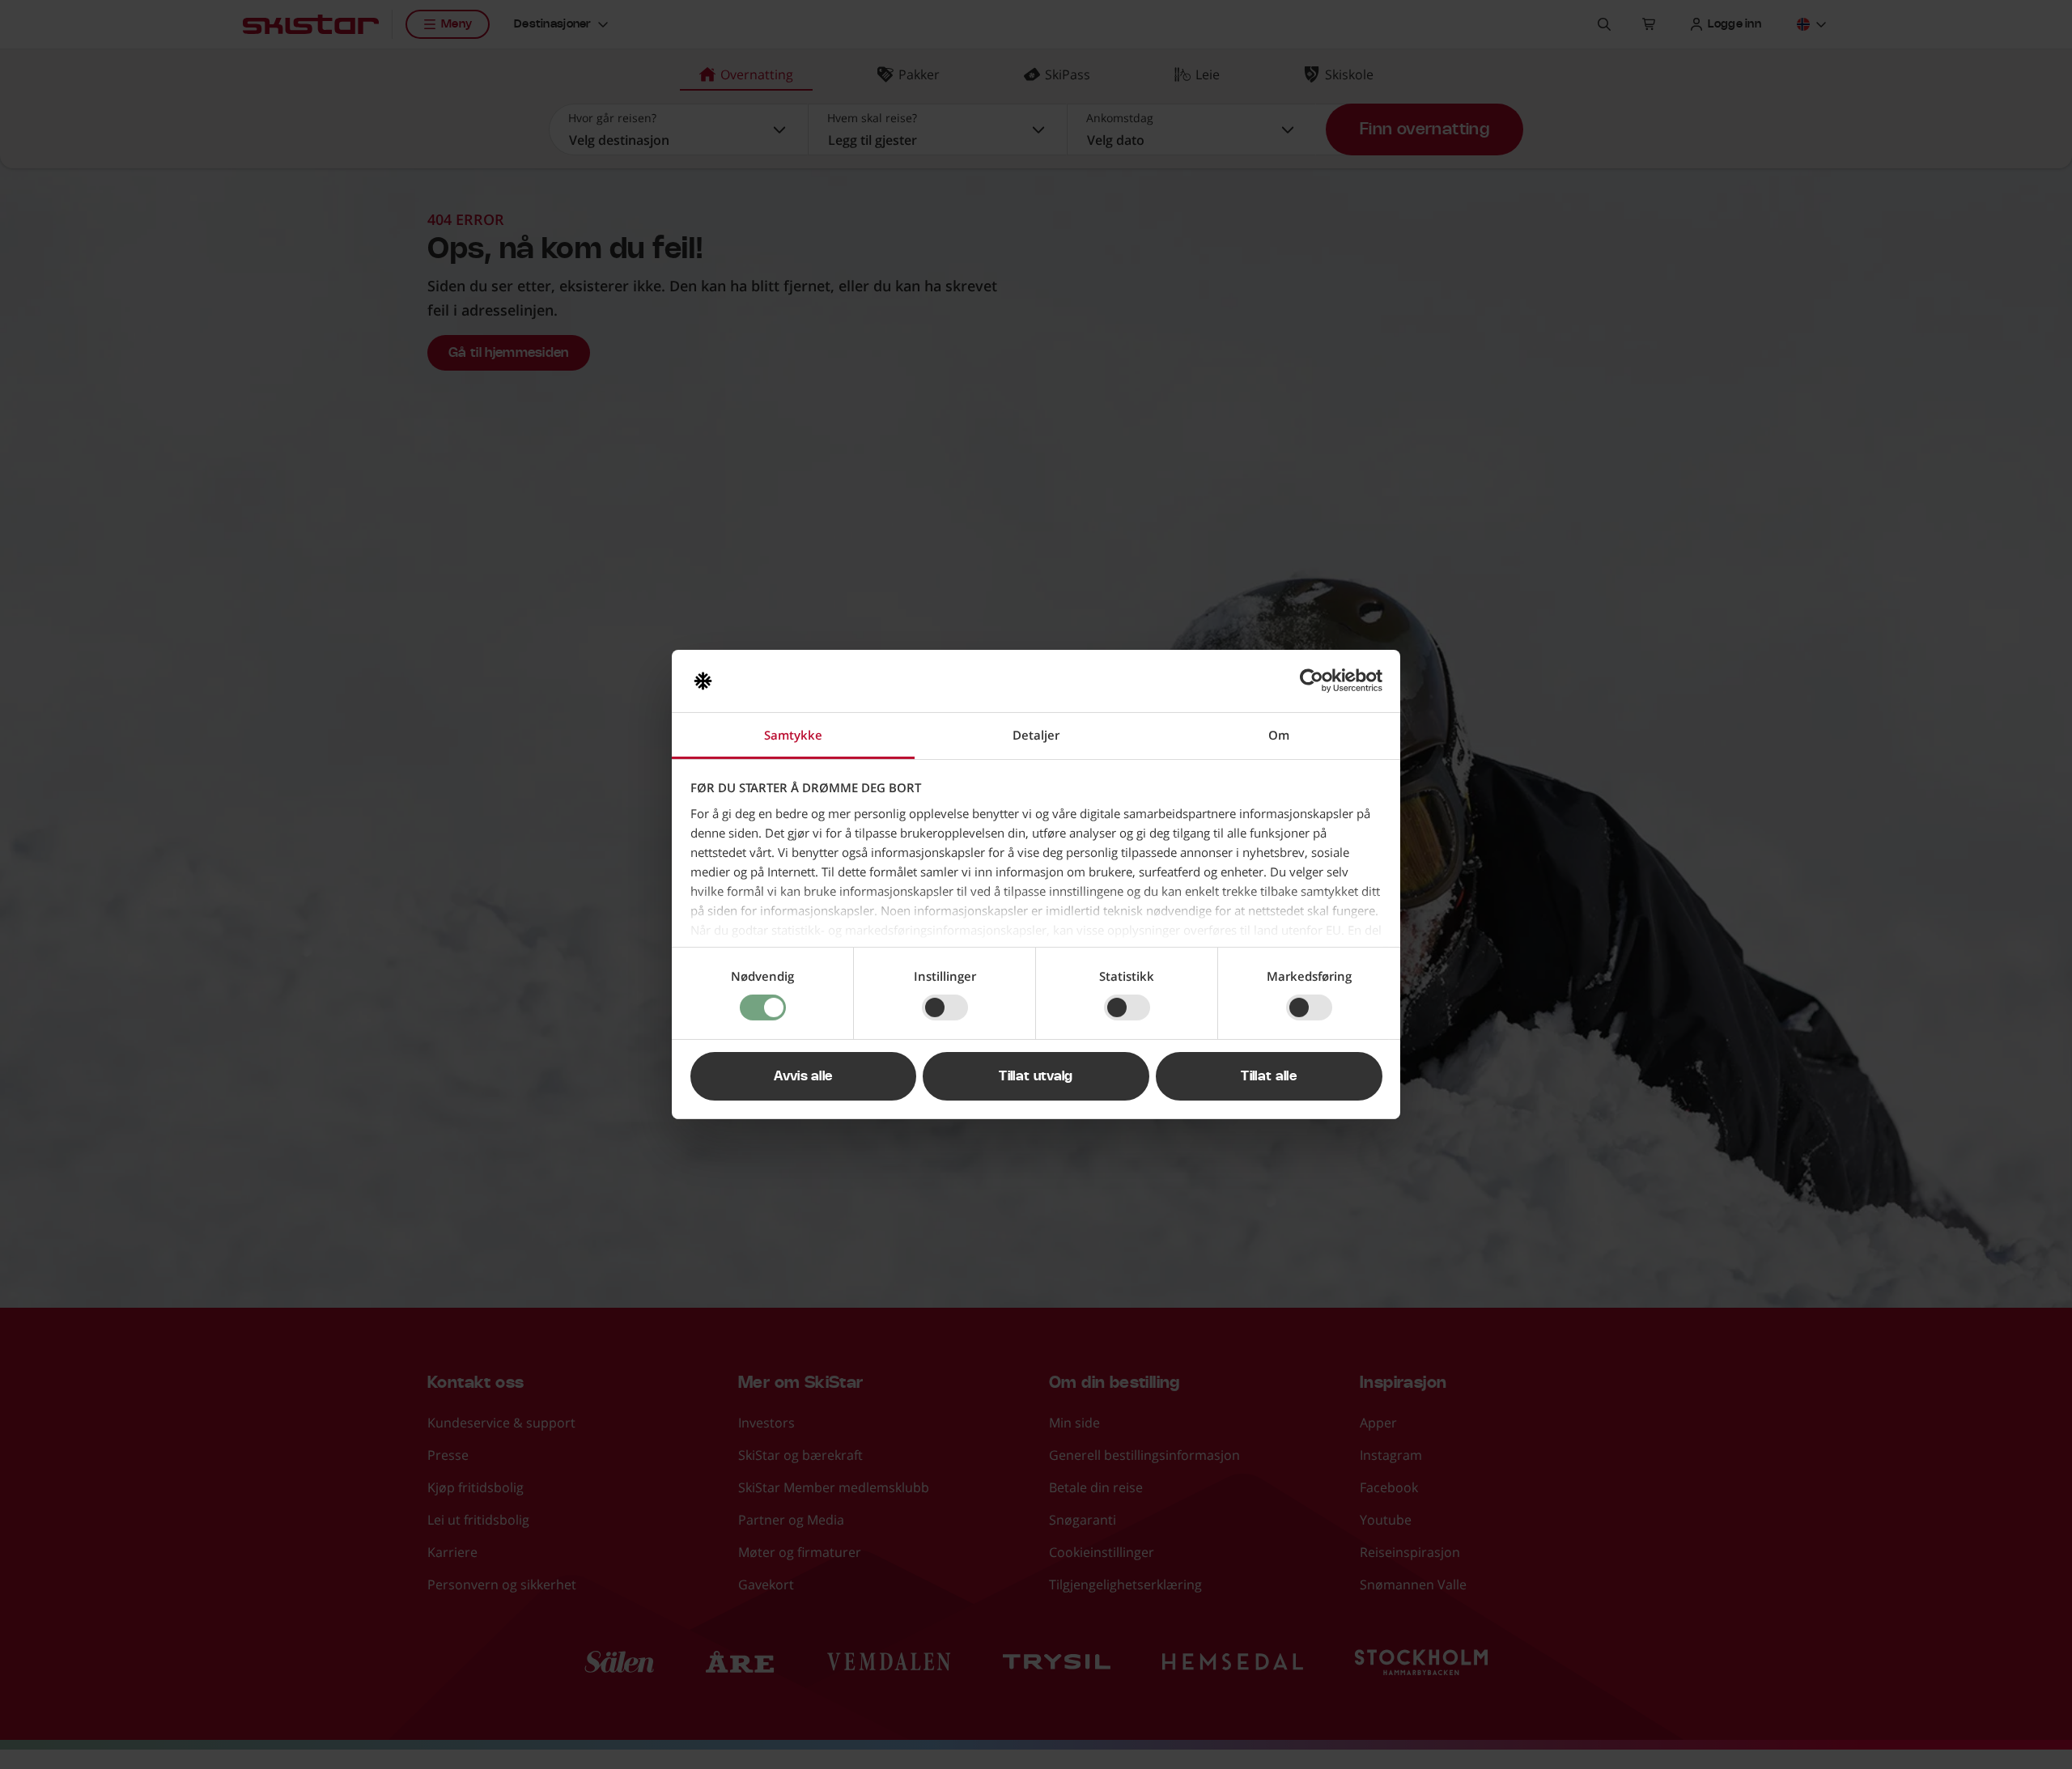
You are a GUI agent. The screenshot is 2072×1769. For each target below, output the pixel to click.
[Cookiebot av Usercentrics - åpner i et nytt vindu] (1312, 681)
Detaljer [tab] (1036, 735)
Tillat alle (1269, 1076)
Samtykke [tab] (793, 735)
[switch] (945, 1008)
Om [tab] (1279, 735)
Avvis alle (803, 1076)
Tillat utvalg (1036, 1076)
